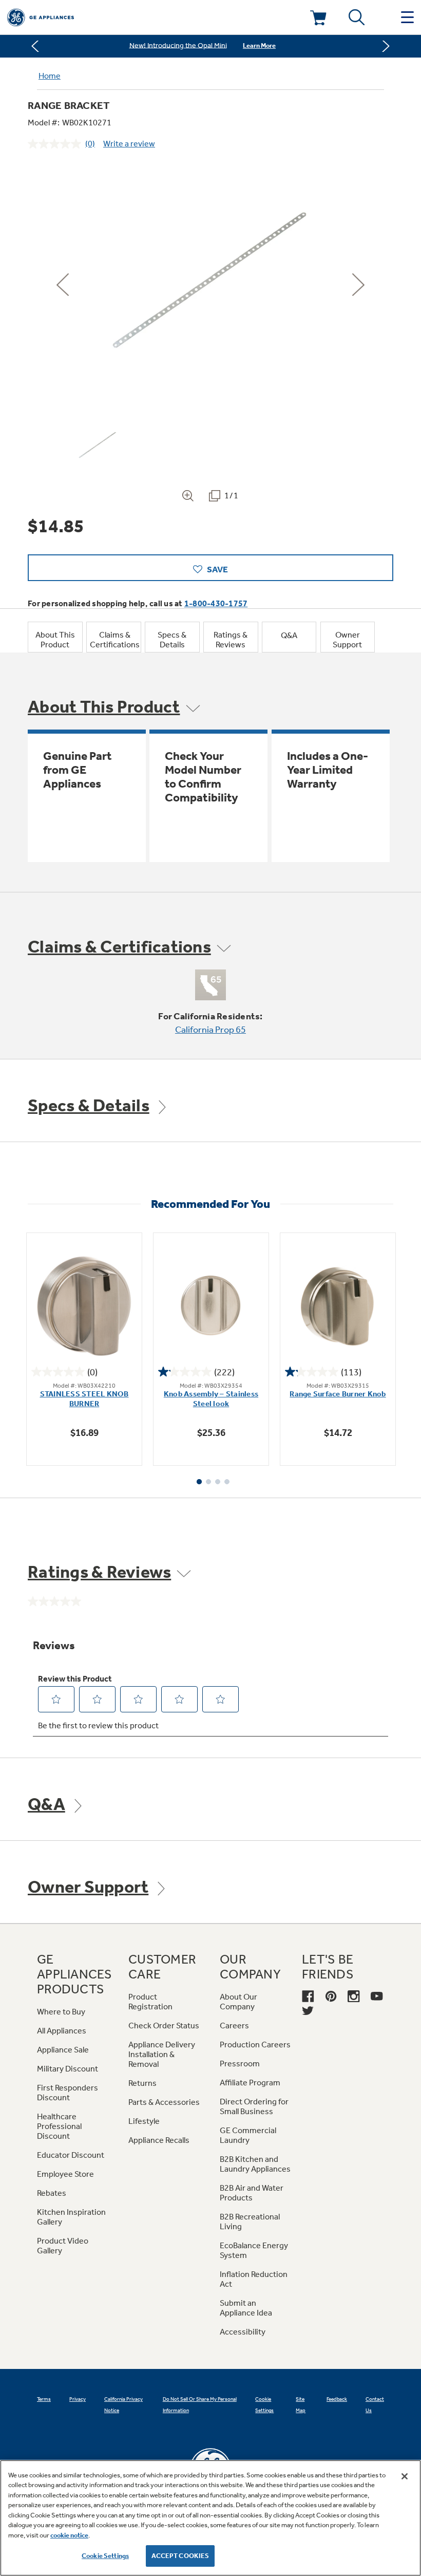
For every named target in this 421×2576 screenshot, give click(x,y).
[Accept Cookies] (405, 2476)
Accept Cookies (180, 2556)
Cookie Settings (105, 2556)
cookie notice (69, 2535)
